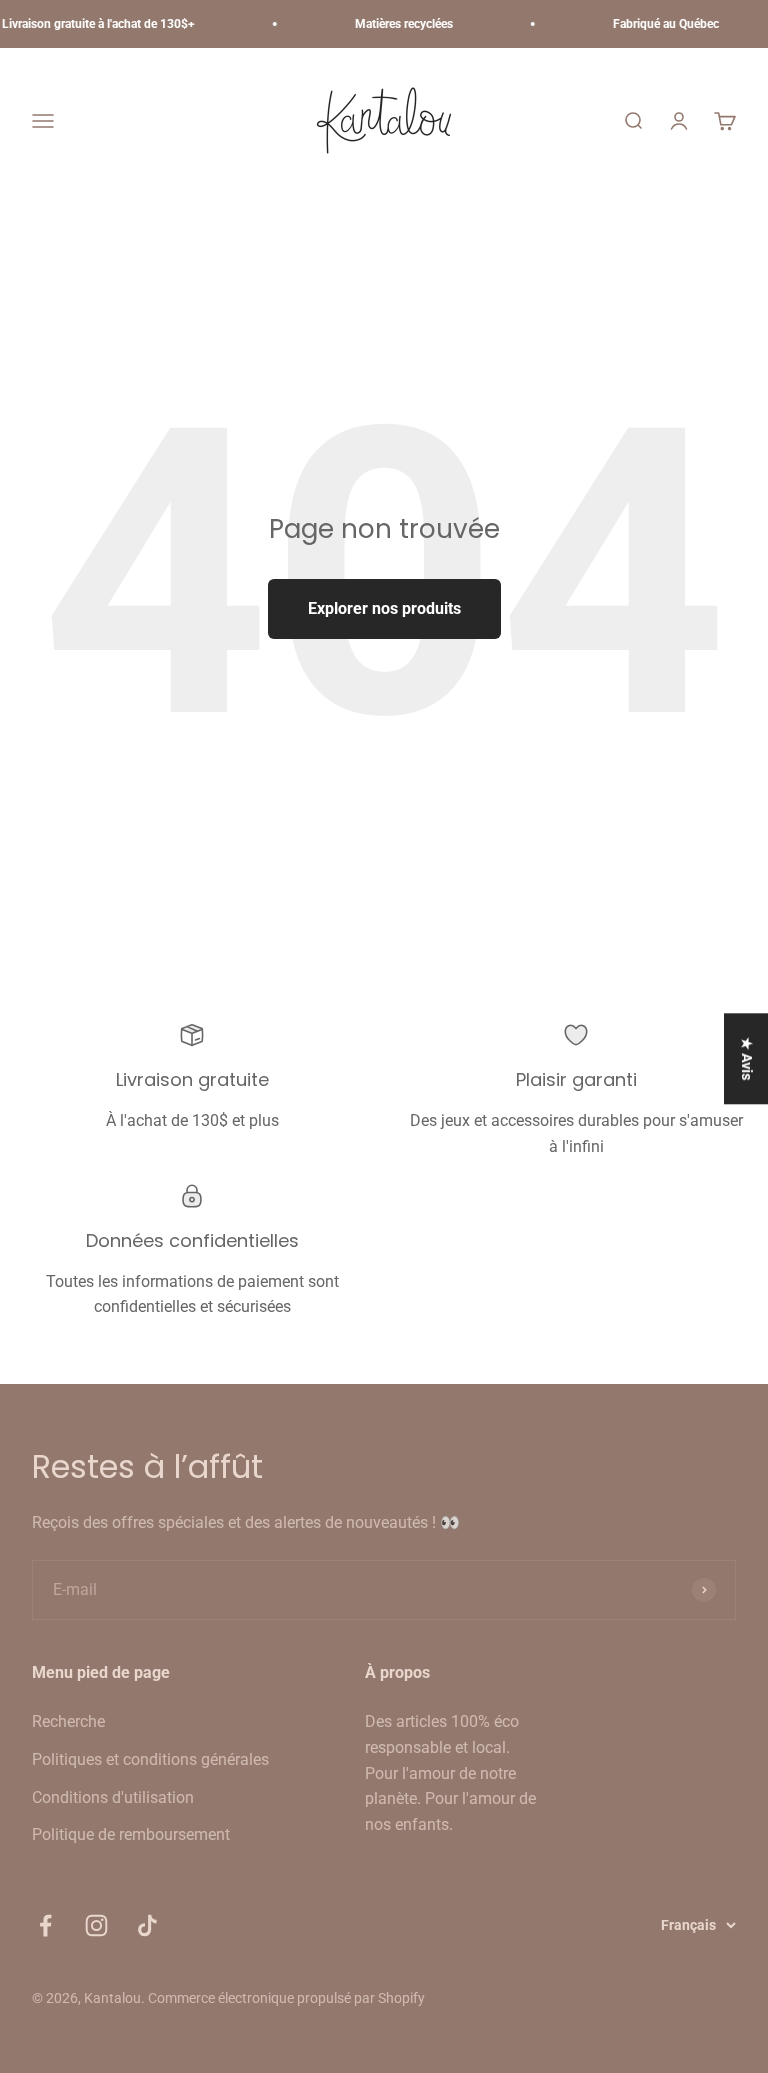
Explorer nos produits (384, 608)
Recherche (68, 1721)
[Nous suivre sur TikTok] (147, 1925)
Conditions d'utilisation (113, 1797)
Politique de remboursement (131, 1834)
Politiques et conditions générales (150, 1759)
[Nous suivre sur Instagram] (96, 1925)
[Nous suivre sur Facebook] (45, 1925)
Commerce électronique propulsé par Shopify (286, 1998)
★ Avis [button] (747, 1058)
